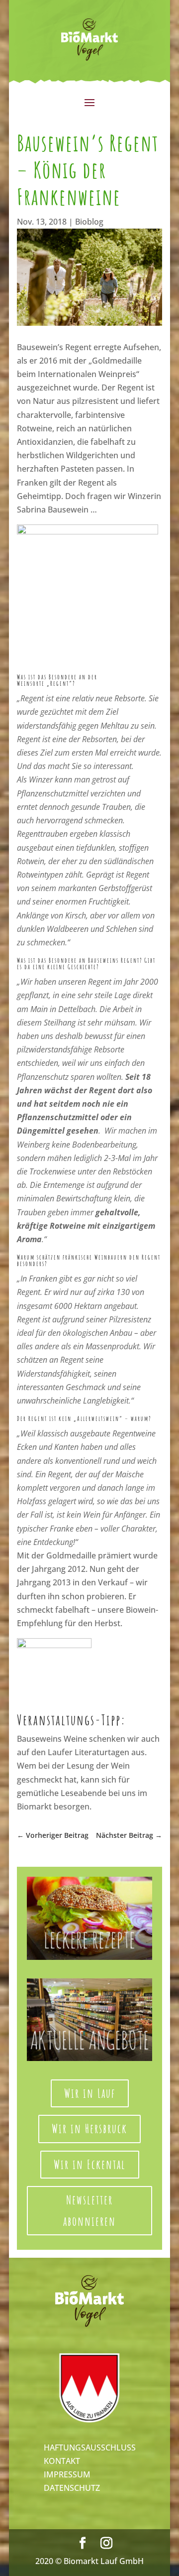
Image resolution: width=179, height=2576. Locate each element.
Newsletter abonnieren (89, 2210)
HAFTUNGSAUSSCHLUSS (90, 2447)
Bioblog (89, 222)
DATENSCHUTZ (72, 2488)
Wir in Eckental (90, 2164)
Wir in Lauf (90, 2093)
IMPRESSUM (67, 2474)
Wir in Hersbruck (89, 2128)
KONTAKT (62, 2461)
